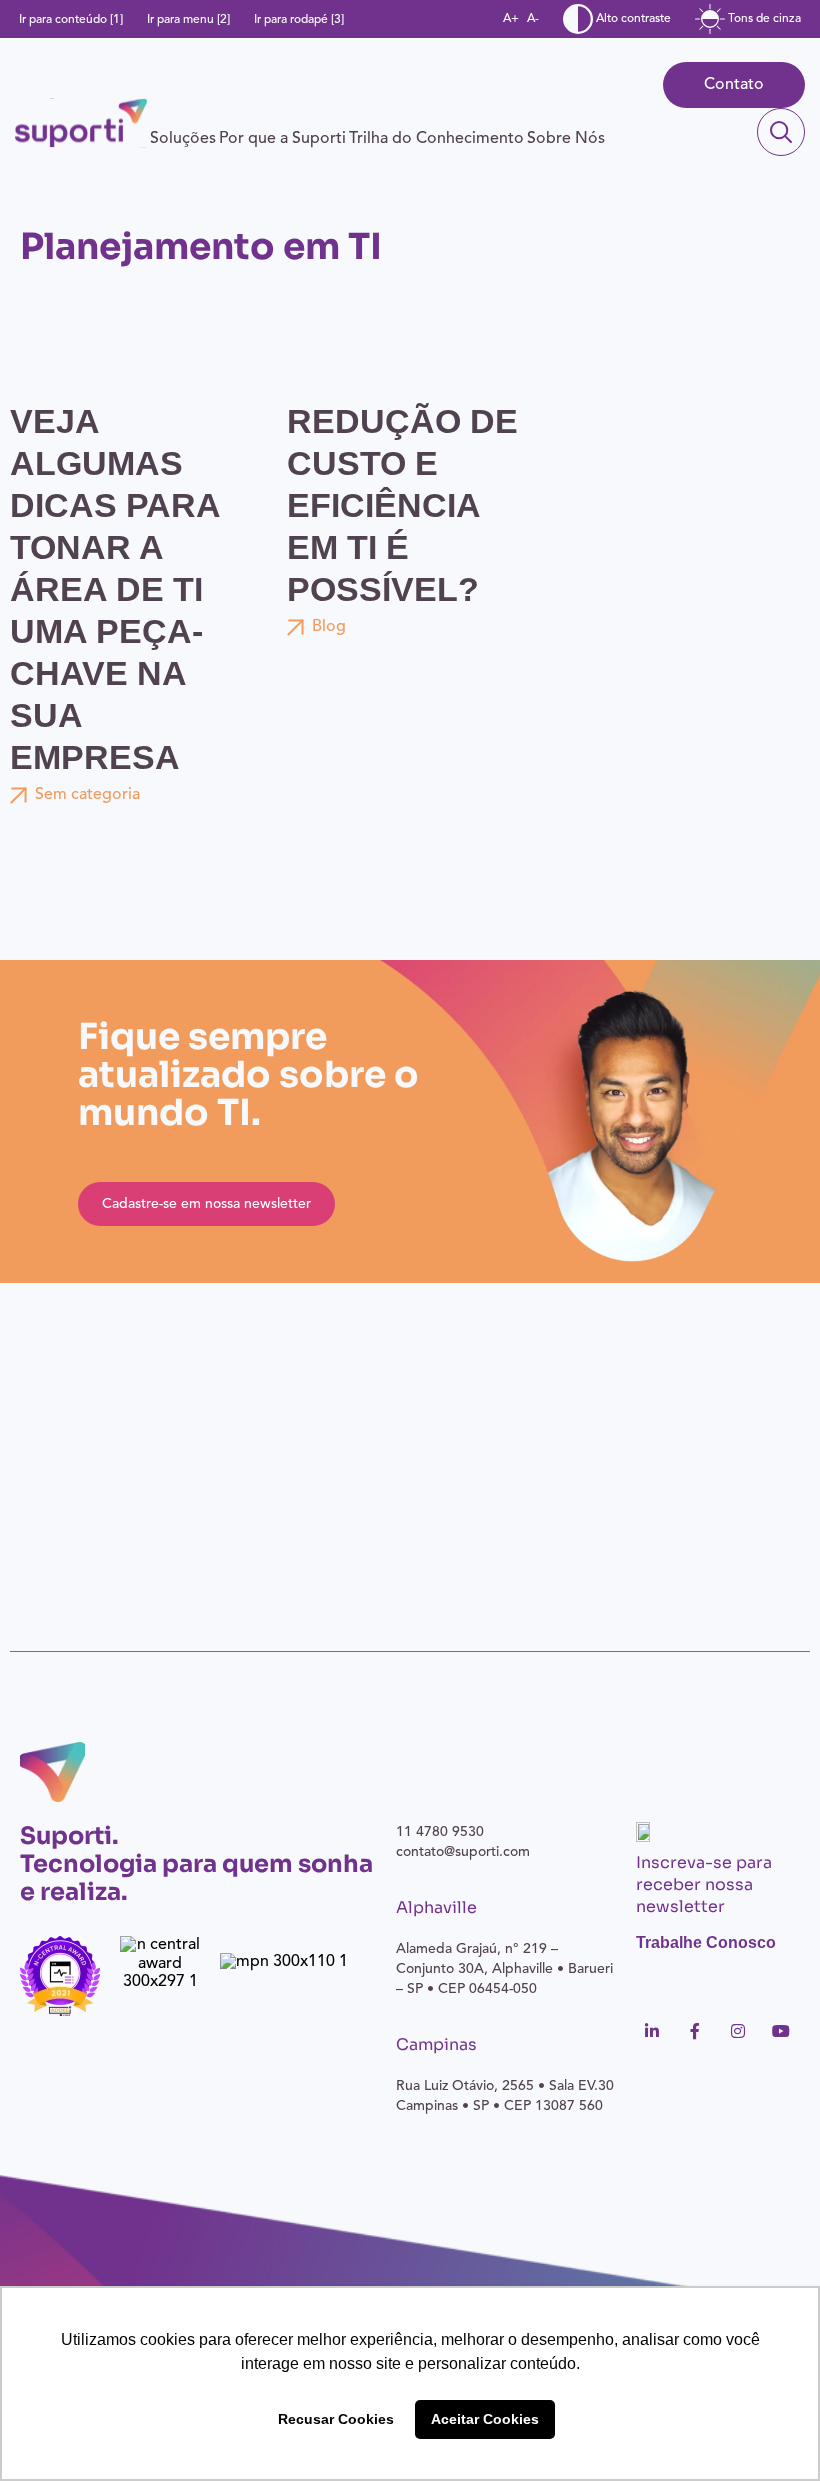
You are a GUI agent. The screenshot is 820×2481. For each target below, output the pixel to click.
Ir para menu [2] (188, 20)
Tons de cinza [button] (763, 19)
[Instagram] (738, 2031)
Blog (329, 627)
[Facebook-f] (695, 2031)
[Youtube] (781, 2031)
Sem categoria (87, 795)
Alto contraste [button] (632, 19)
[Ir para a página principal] (81, 123)
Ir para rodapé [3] (299, 20)
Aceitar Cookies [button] (485, 2419)
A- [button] (533, 19)
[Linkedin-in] (652, 2031)
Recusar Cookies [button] (336, 2419)
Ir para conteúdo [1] (71, 20)
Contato (734, 85)
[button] (183, 139)
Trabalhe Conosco (706, 1942)
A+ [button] (511, 19)
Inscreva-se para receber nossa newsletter (704, 1884)
